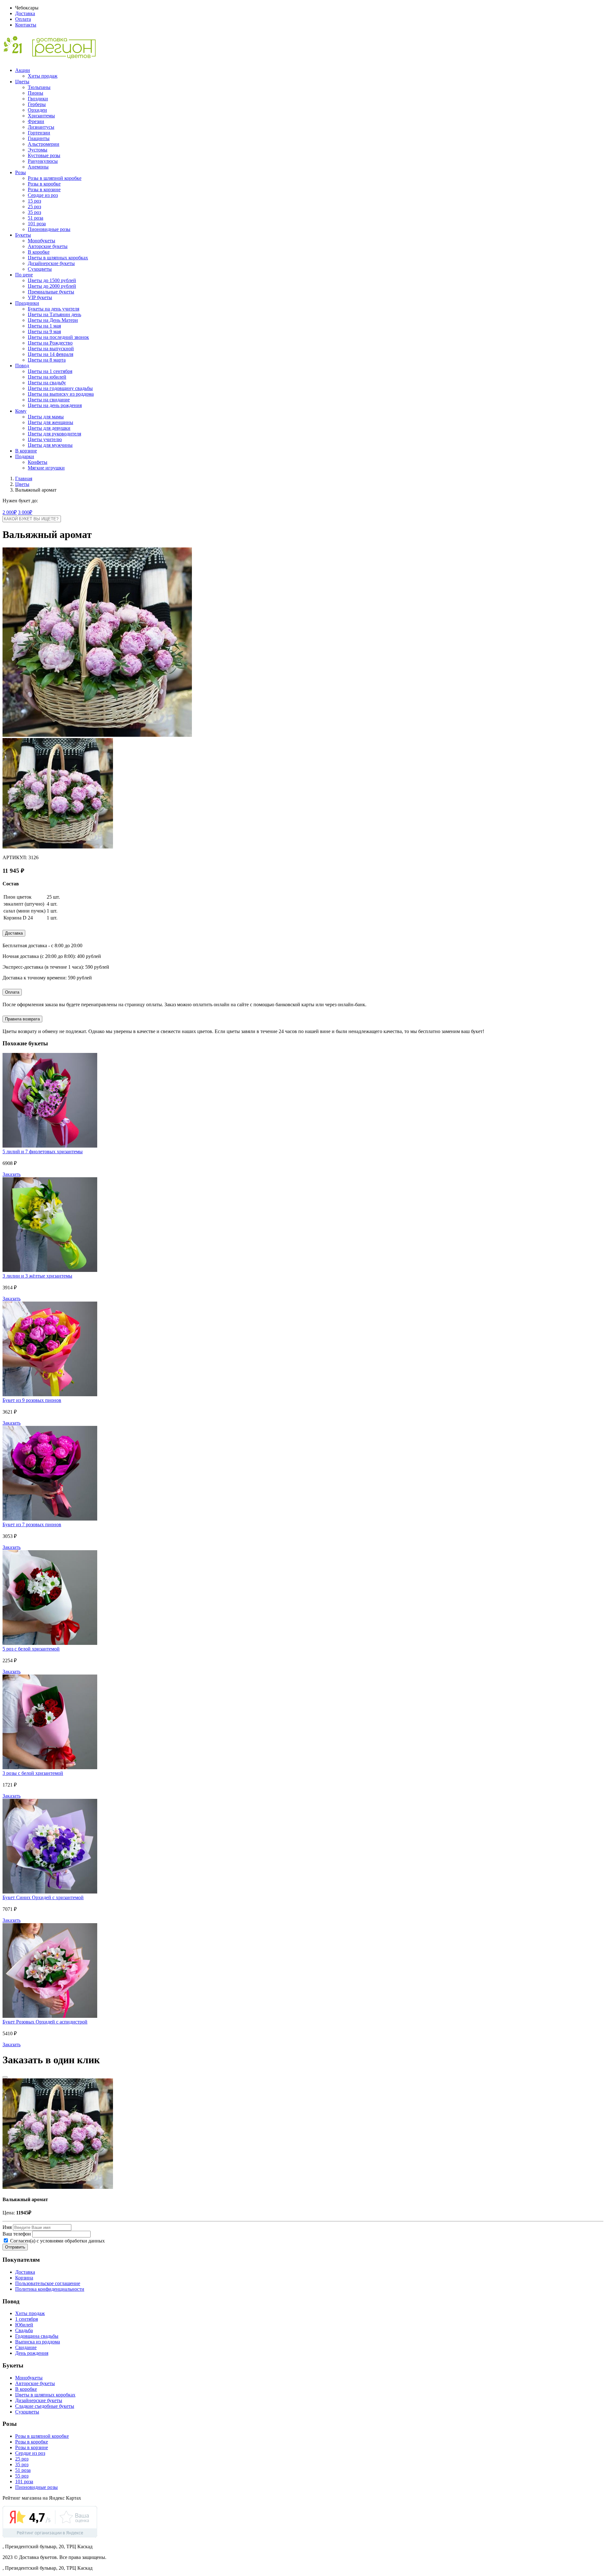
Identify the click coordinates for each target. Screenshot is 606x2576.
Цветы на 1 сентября (50, 371)
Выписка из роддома (38, 2342)
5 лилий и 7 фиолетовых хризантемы (43, 1152)
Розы (21, 172)
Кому (21, 411)
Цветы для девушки (49, 428)
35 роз (34, 212)
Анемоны (38, 167)
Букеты (23, 235)
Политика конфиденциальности (50, 2289)
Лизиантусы (41, 127)
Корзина (24, 2278)
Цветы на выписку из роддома (61, 394)
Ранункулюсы (43, 161)
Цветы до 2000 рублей (52, 286)
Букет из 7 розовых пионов (32, 1524)
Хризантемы (41, 116)
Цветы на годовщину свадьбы (60, 388)
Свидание (26, 2347)
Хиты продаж (43, 76)
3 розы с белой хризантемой (33, 1773)
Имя (7, 2227)
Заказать (12, 1174)
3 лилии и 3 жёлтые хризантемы (37, 1276)
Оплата (23, 19)
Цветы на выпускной (51, 349)
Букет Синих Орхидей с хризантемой (43, 1897)
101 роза (37, 224)
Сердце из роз (43, 195)
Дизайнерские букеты (51, 263)
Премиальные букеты (51, 292)
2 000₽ (10, 512)
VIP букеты (40, 297)
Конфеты (38, 462)
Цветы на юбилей (47, 377)
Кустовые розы (44, 155)
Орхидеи (37, 110)
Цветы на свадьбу (47, 383)
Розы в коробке (44, 184)
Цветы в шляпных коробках (58, 258)
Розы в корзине (44, 189)
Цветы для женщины (50, 422)
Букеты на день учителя (53, 309)
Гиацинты (39, 138)
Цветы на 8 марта (47, 360)
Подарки (25, 456)
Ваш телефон (17, 2234)
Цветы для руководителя (54, 434)
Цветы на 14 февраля (50, 354)
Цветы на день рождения (55, 405)
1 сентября (27, 2319)
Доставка (25, 13)
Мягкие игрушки (46, 468)
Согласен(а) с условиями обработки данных (57, 2241)
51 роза (36, 218)
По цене (24, 275)
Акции (23, 70)
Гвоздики (38, 99)
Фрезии (36, 121)
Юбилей (24, 2325)
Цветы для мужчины (50, 445)
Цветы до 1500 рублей (52, 280)
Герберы (37, 104)
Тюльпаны (39, 87)
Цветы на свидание (49, 400)
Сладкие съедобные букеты (45, 2406)
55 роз (22, 2476)
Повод (22, 366)
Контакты (26, 25)
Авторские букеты (48, 246)
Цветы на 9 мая (44, 331)
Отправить (15, 2247)
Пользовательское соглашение (48, 2283)
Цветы (22, 82)
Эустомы (38, 150)
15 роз (34, 201)
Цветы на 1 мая (44, 326)
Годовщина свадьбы (37, 2336)
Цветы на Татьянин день (54, 314)
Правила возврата (22, 1019)
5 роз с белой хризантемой (31, 1649)
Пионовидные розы (49, 229)
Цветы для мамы (46, 417)
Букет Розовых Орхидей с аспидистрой (45, 2022)
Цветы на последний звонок (58, 337)
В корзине (26, 451)
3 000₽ (25, 512)
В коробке (39, 252)
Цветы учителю (45, 439)
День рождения (32, 2353)
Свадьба (24, 2330)
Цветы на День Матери (53, 320)
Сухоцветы (40, 269)
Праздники (27, 303)
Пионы (36, 93)
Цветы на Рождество (50, 343)
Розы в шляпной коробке (55, 178)
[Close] (5, 2077)
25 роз (34, 207)
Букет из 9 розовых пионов (32, 1400)
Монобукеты (42, 241)
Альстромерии (44, 144)
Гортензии (39, 133)
